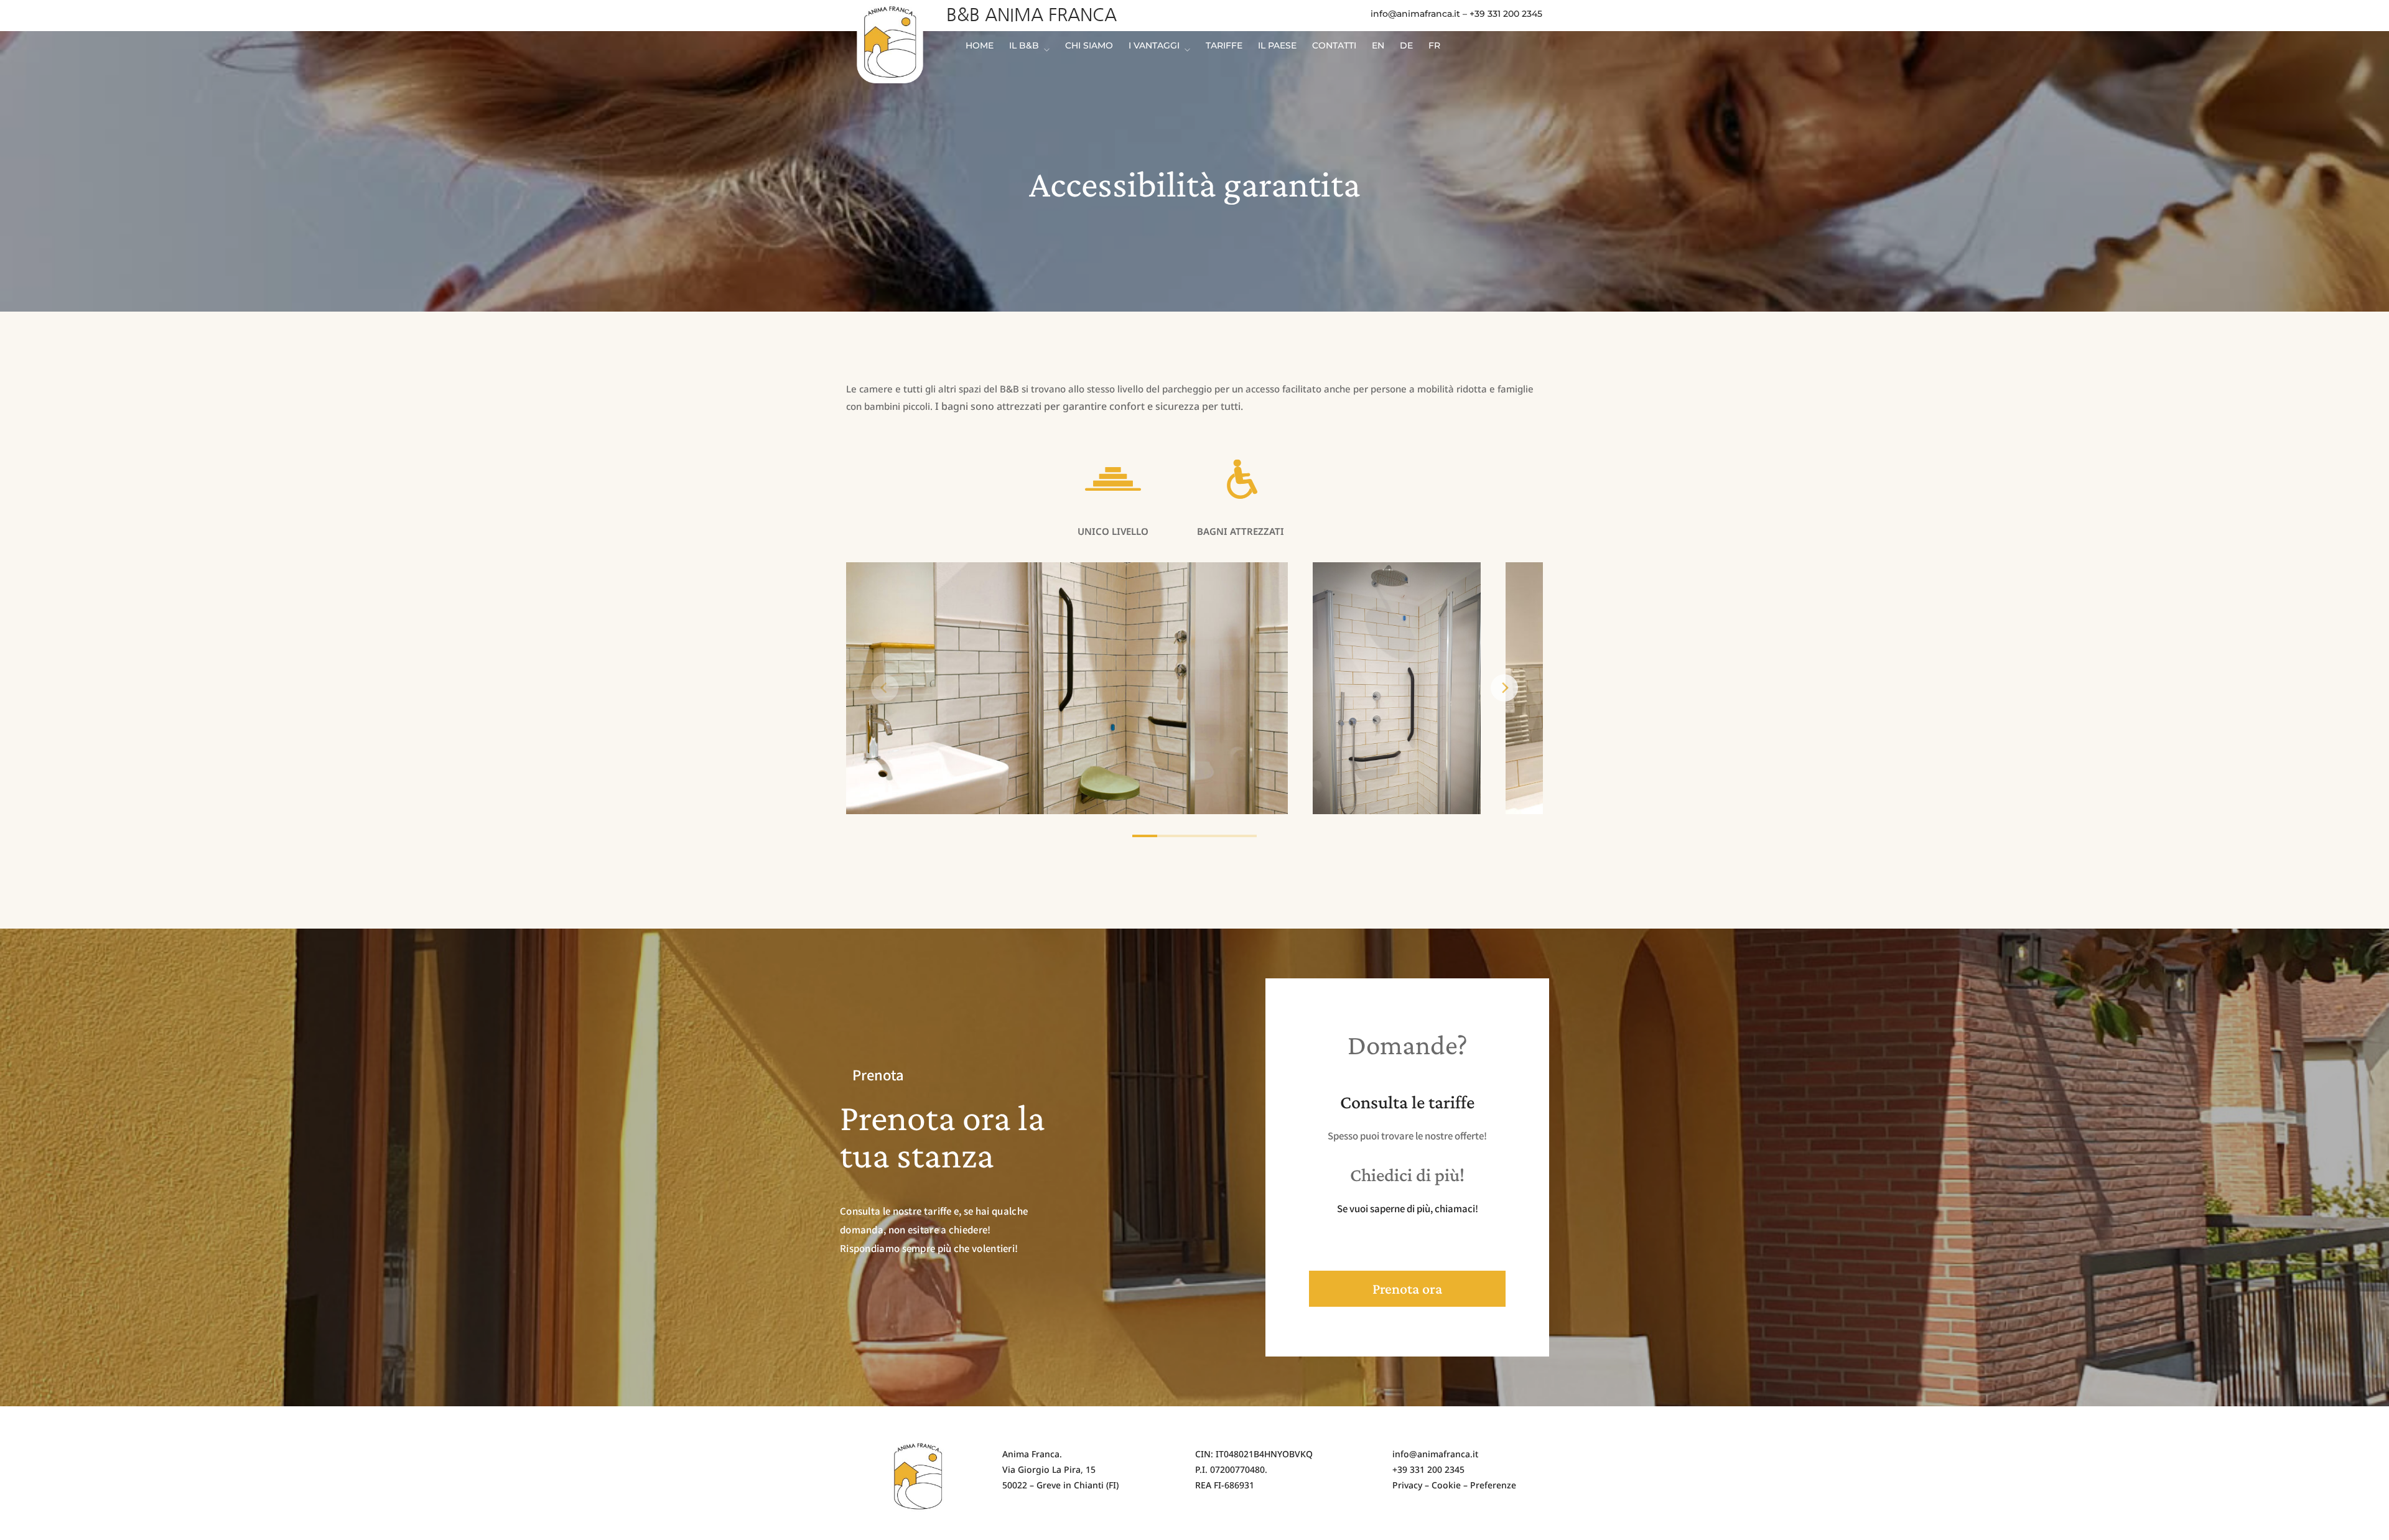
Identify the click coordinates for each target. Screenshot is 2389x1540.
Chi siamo (1089, 45)
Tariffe (1224, 45)
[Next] (1504, 688)
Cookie (1446, 1485)
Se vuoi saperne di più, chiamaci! (1408, 1208)
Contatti (1334, 45)
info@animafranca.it (1415, 14)
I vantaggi (1154, 46)
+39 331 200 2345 (1506, 14)
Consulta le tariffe (1407, 1102)
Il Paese (1277, 45)
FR (1434, 45)
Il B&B (1024, 46)
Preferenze (1493, 1485)
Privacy (1407, 1485)
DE (1406, 45)
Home (980, 45)
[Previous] (885, 688)
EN (1378, 45)
